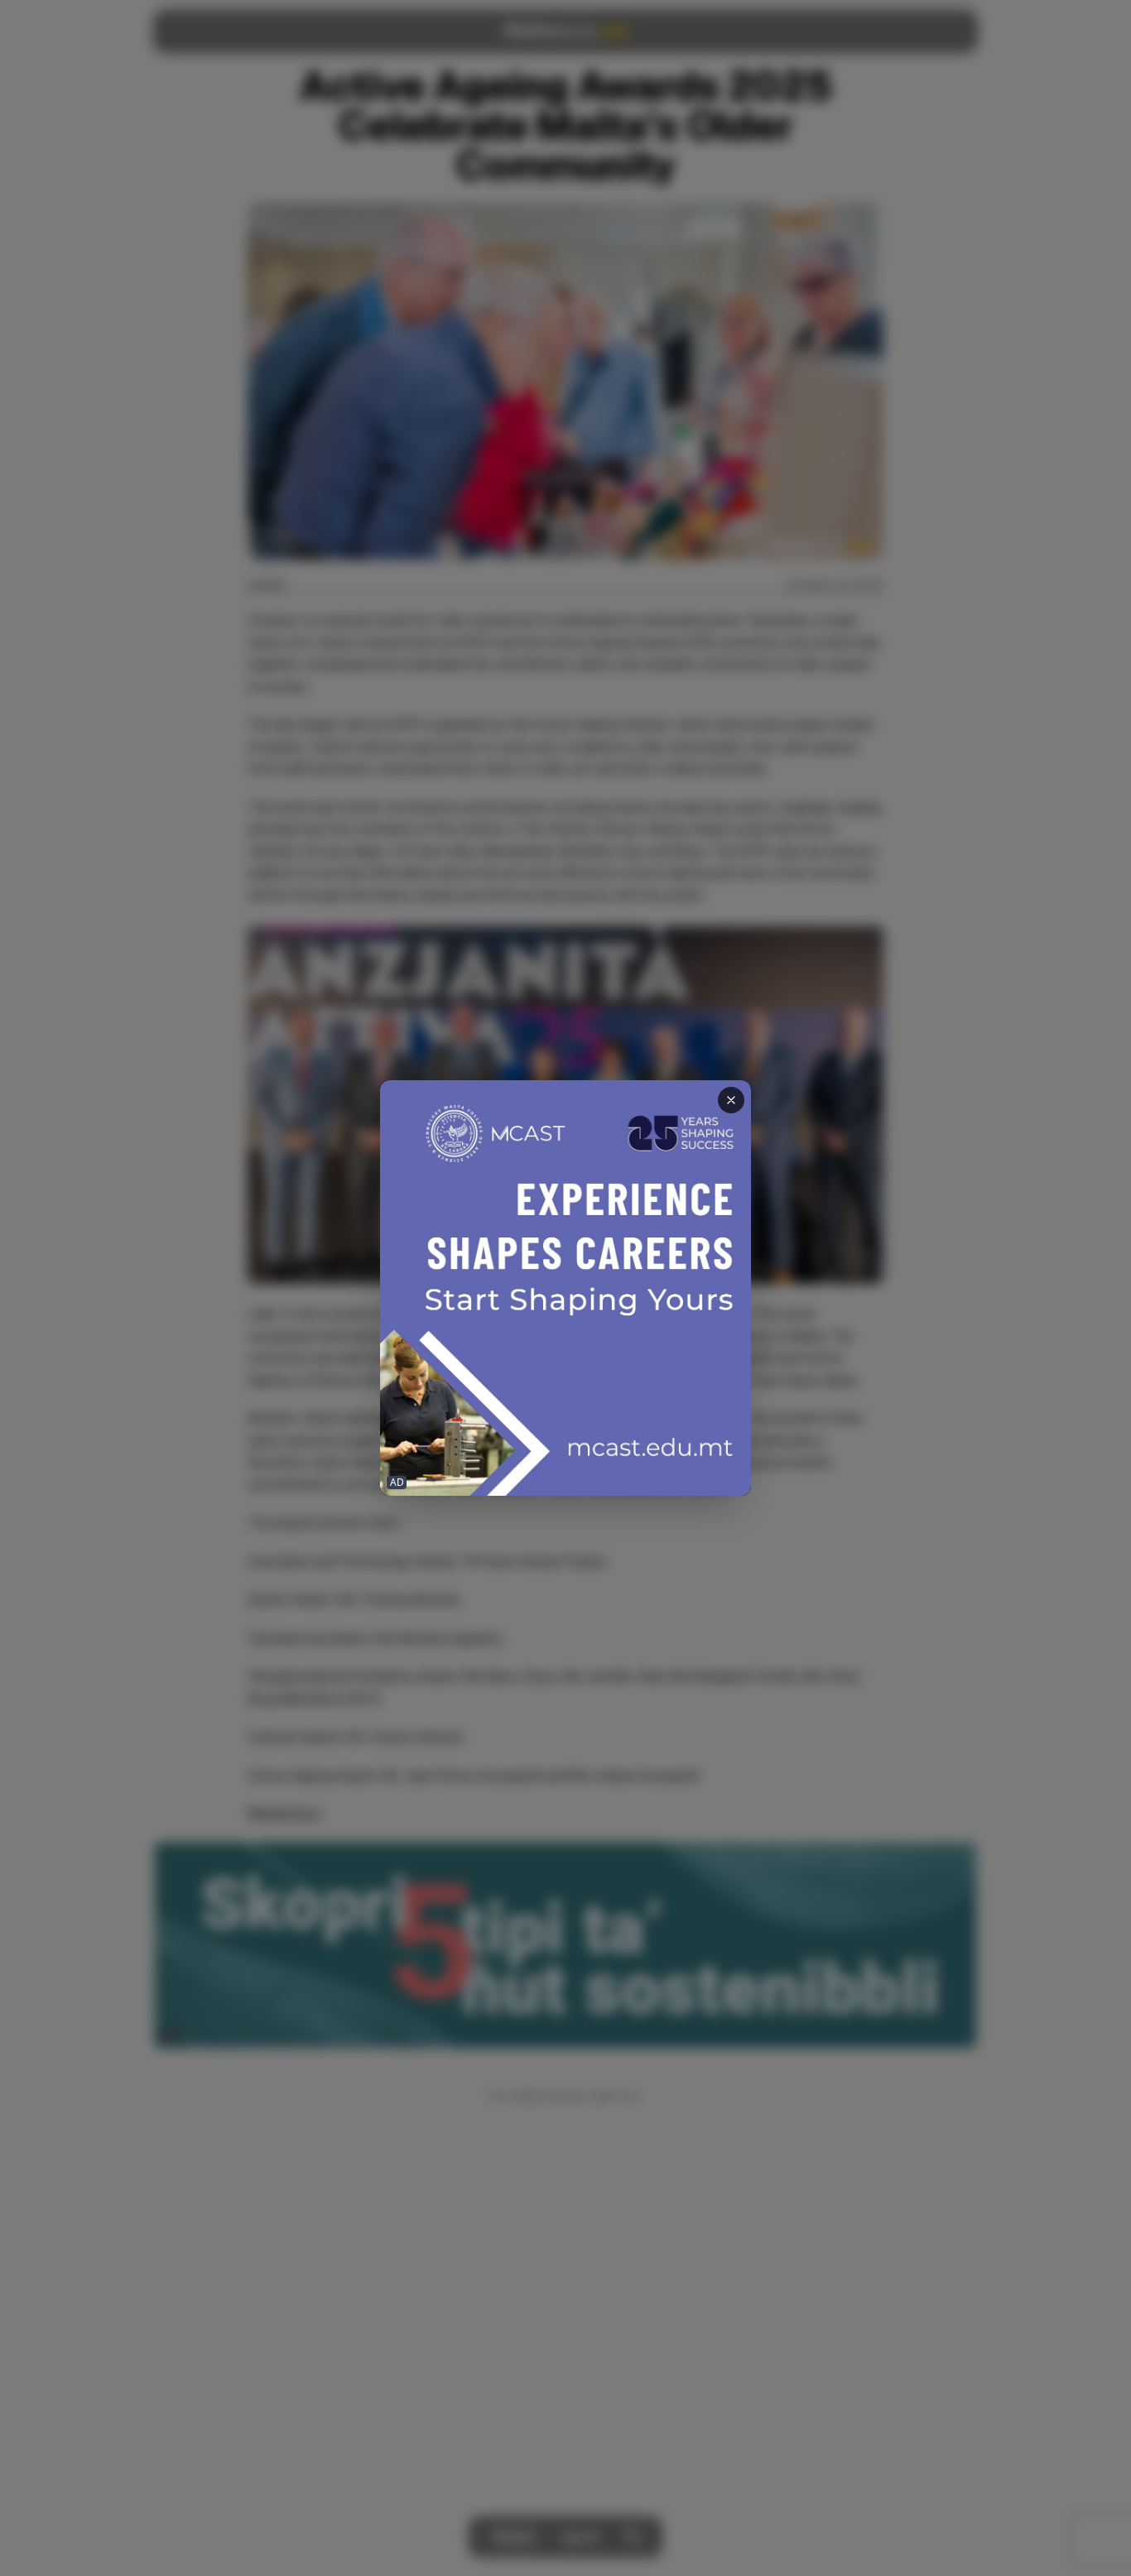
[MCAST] (565, 1288)
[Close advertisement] (731, 1100)
